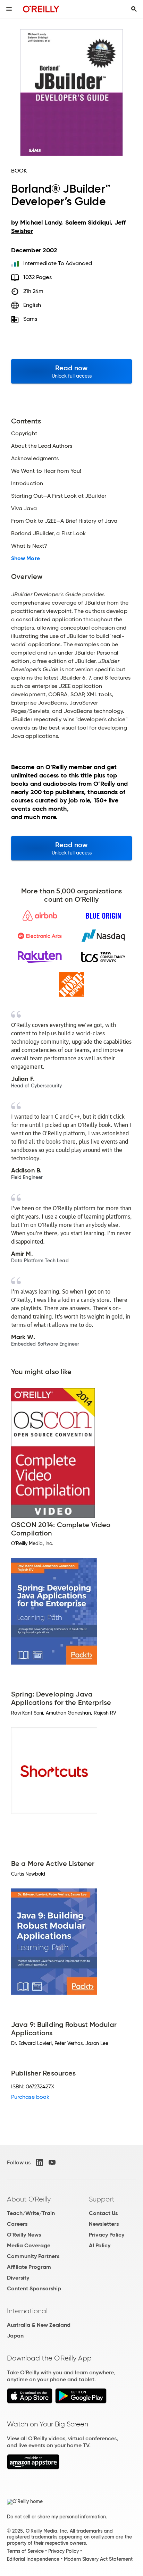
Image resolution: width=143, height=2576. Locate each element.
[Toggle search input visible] (134, 9)
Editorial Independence (33, 2559)
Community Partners (33, 2256)
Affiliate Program (29, 2267)
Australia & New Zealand (39, 2325)
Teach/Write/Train (31, 2213)
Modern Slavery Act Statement (98, 2559)
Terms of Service (25, 2551)
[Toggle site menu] (9, 9)
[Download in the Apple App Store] (30, 2402)
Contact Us (103, 2213)
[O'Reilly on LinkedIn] (40, 2162)
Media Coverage (29, 2245)
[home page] (41, 9)
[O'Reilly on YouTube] (52, 2162)
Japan (15, 2336)
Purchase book (30, 2097)
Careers (17, 2224)
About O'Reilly (29, 2199)
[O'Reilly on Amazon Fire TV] (33, 2468)
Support (102, 2199)
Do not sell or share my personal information (56, 2517)
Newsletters (104, 2224)
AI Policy (100, 2245)
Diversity (18, 2278)
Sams (30, 319)
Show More (26, 558)
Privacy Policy (107, 2235)
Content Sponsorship (34, 2288)
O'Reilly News (24, 2235)
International (27, 2311)
